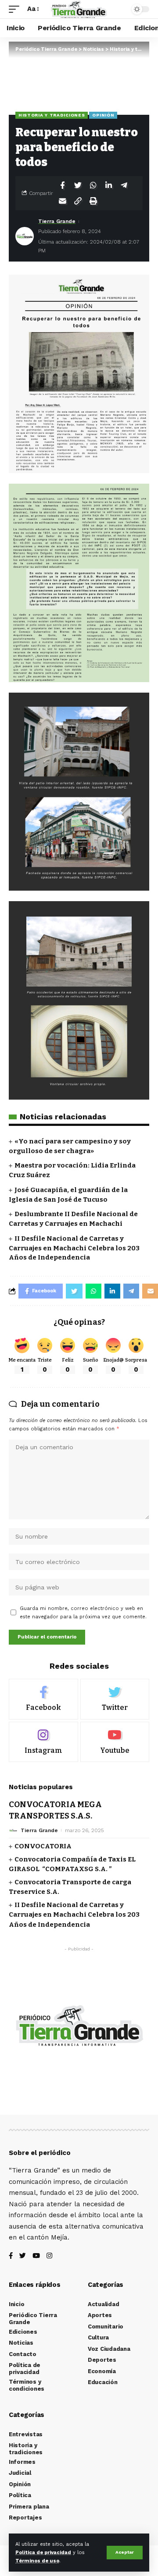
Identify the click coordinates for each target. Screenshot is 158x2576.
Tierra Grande (57, 221)
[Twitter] (115, 1699)
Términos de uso (37, 2561)
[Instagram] (43, 1742)
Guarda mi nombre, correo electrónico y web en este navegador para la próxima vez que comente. (83, 1613)
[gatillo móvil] (16, 9)
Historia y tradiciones (52, 115)
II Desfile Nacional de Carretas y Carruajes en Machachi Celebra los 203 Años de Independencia (74, 1248)
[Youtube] (115, 1742)
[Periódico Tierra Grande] (79, 9)
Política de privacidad (43, 2553)
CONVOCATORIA (43, 1846)
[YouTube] (36, 2256)
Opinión (103, 115)
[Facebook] (43, 1699)
